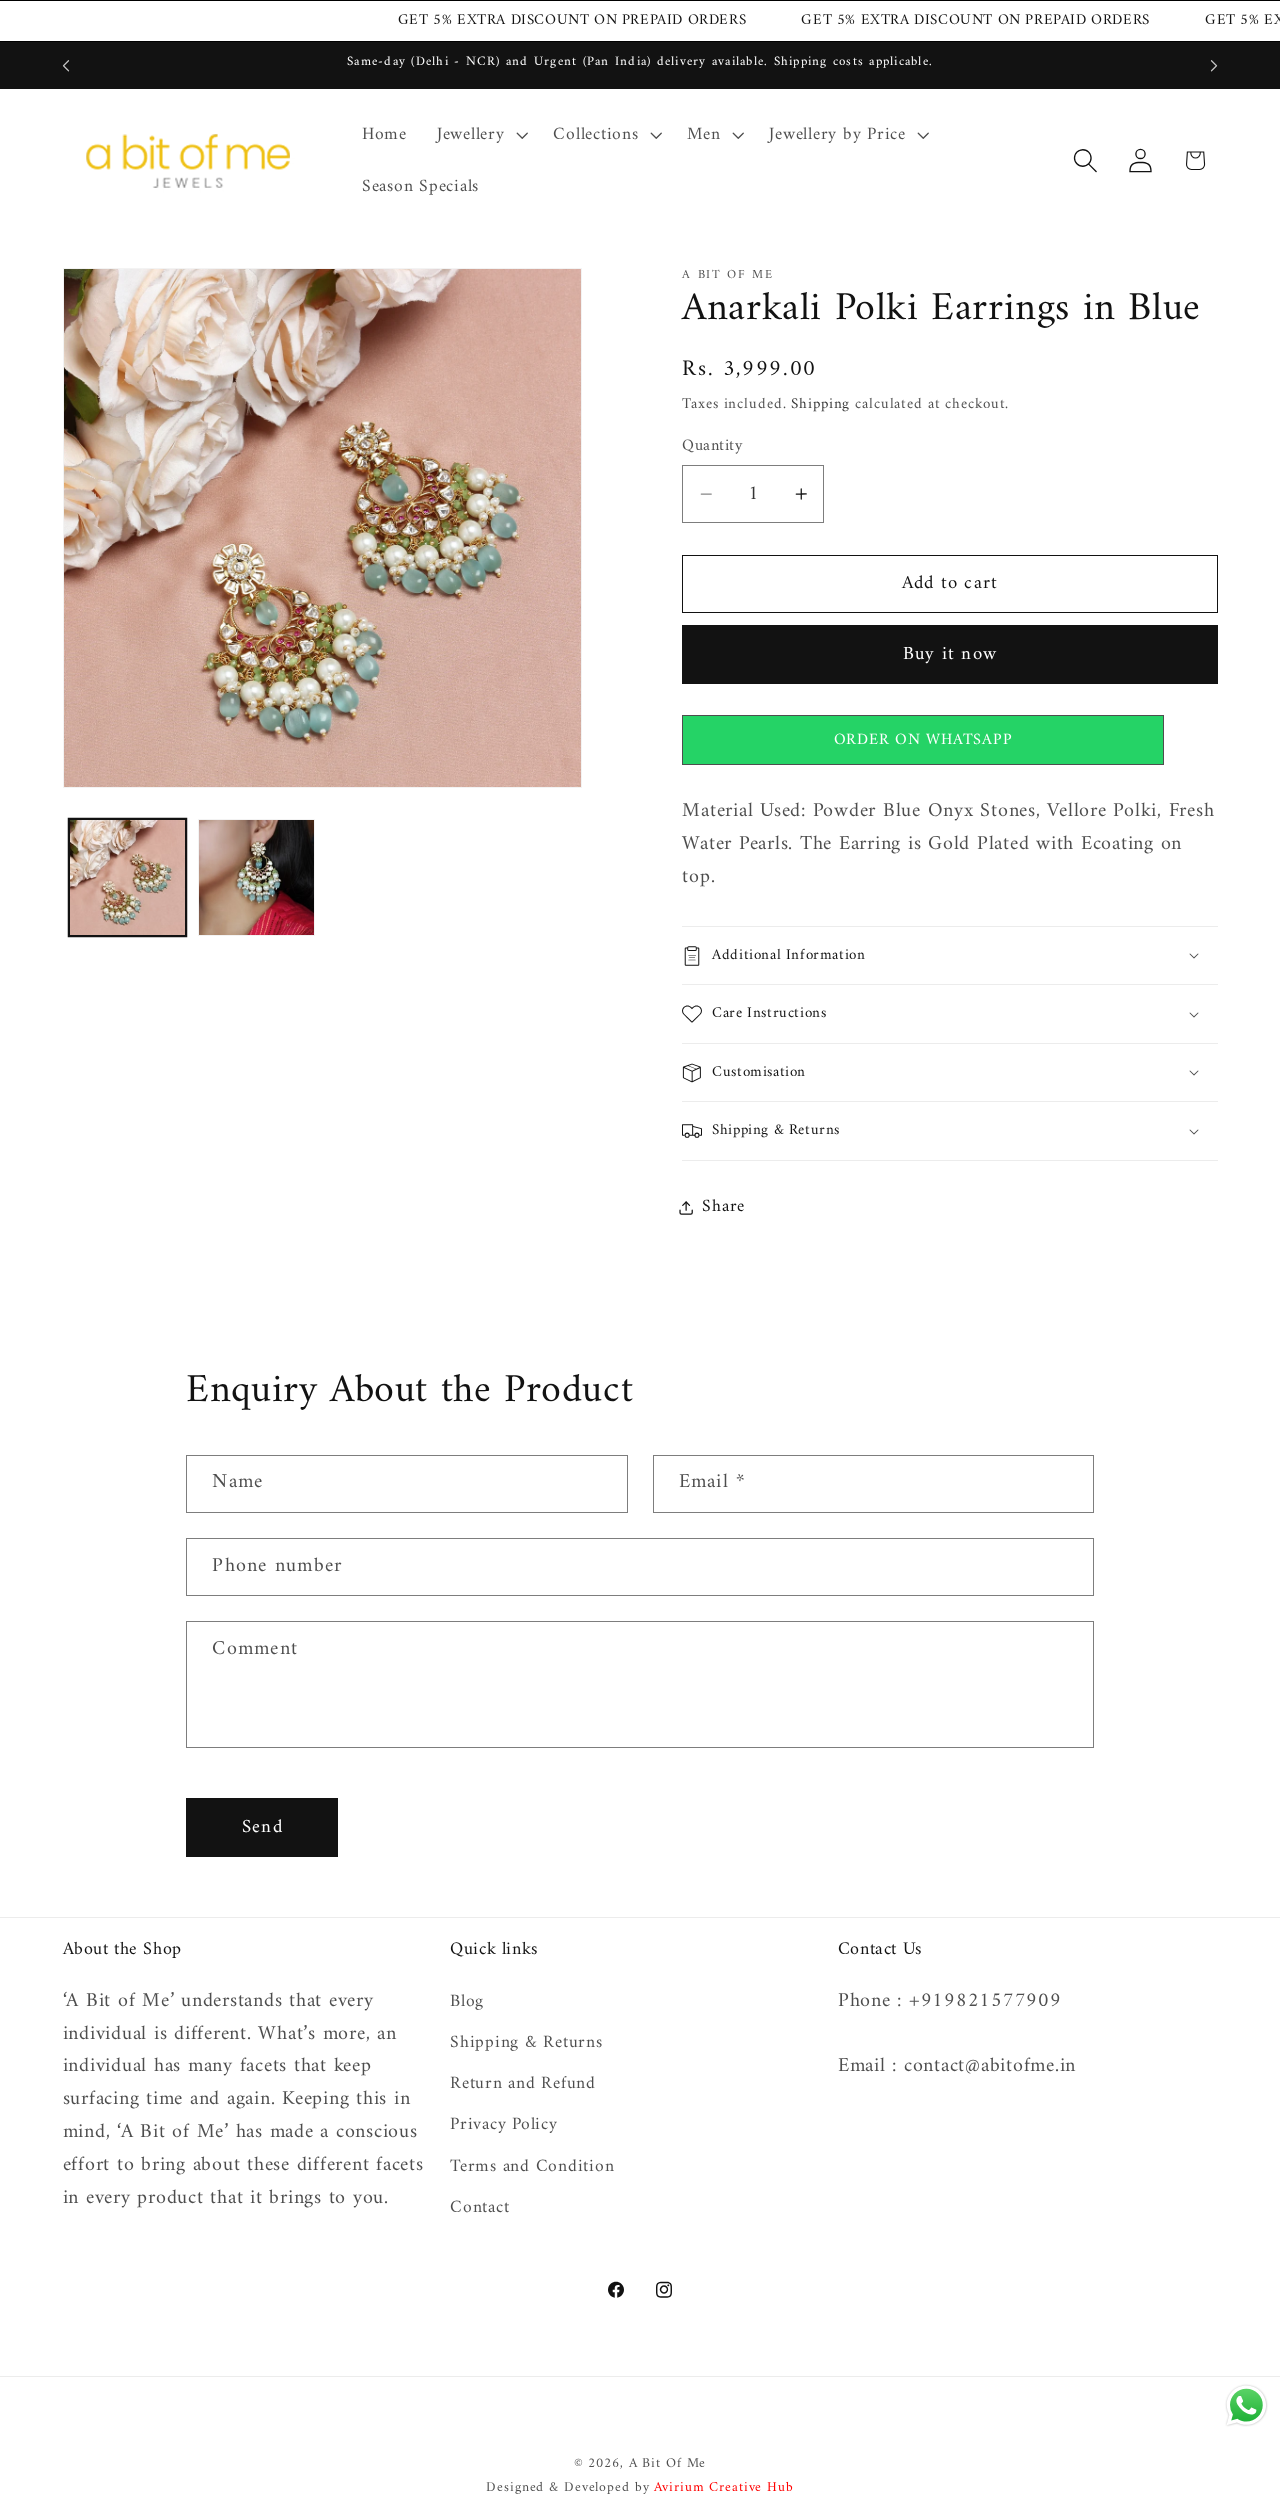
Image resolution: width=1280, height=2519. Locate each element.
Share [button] (723, 1206)
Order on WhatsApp (923, 740)
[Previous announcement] (66, 66)
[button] (480, 135)
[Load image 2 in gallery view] (256, 877)
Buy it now (950, 654)
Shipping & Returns (526, 2042)
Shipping (820, 404)
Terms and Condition (532, 2166)
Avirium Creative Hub (724, 2488)
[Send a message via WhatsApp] (1246, 2405)
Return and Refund (523, 2083)
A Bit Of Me (668, 2464)
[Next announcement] (1214, 66)
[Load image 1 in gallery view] (127, 877)
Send (262, 1827)
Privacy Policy (504, 2124)
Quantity (712, 446)
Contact (479, 2207)
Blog (467, 2002)
